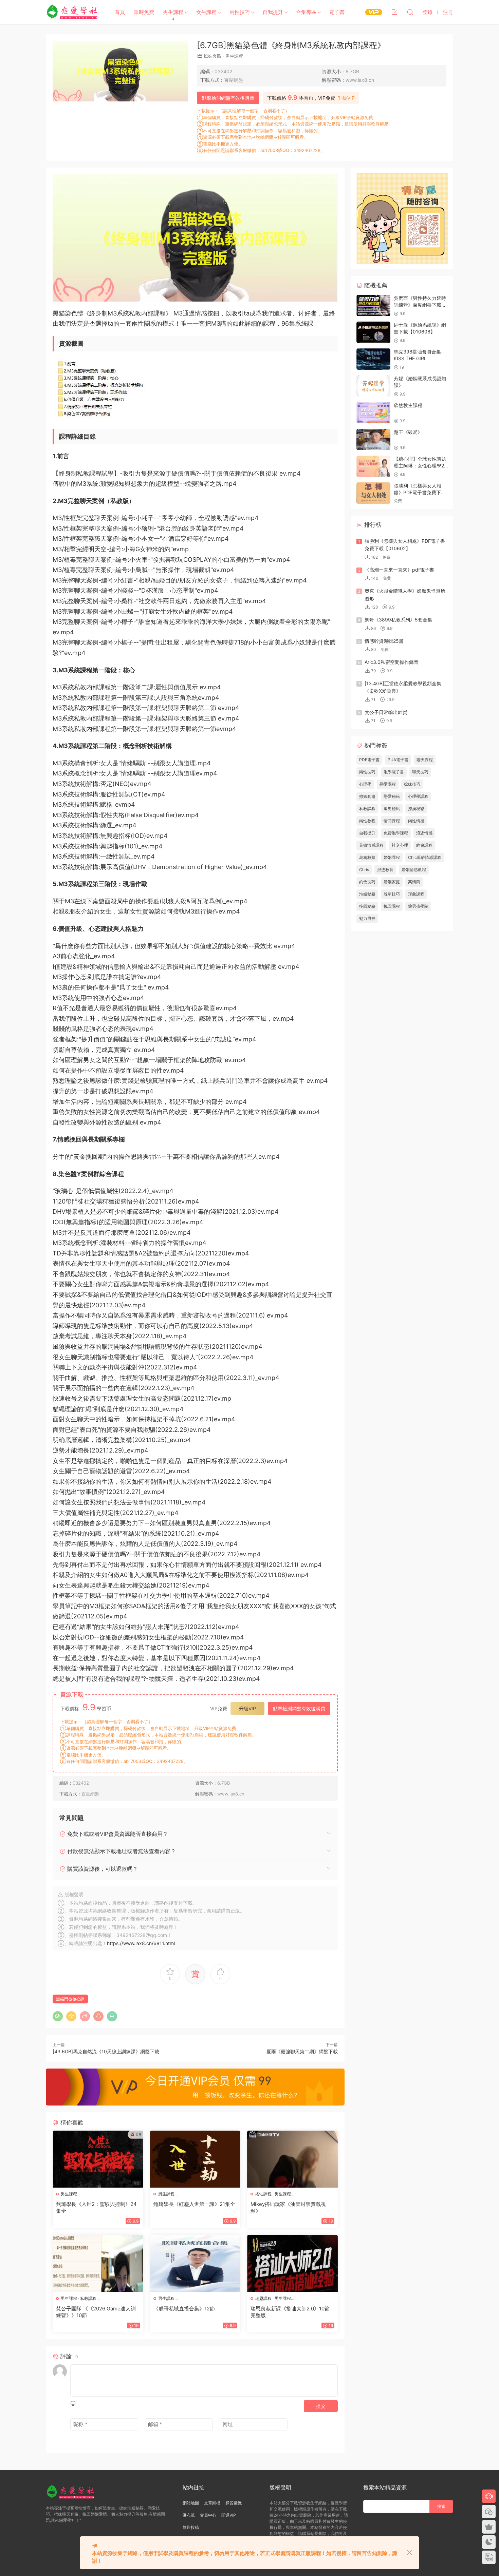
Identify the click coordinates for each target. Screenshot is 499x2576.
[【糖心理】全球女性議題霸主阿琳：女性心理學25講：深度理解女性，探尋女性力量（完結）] (373, 466)
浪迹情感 (424, 833)
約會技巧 (367, 882)
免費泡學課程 (396, 833)
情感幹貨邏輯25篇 (384, 641)
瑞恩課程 (263, 2298)
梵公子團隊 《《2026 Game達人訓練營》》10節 (96, 2312)
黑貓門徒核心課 (70, 1999)
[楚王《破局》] (373, 439)
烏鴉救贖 (367, 857)
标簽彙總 (234, 2503)
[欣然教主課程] (373, 413)
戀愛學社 (73, 12)
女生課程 (206, 12)
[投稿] (394, 12)
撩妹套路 (212, 56)
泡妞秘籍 (367, 894)
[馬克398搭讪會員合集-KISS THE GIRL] (373, 359)
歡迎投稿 (191, 2527)
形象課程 (416, 894)
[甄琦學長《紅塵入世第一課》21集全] (195, 2159)
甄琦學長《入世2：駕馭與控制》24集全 (96, 2207)
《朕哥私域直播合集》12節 (184, 2309)
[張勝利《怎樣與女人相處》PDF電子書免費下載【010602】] (373, 493)
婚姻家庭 (392, 882)
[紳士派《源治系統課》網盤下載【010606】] (373, 332)
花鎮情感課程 (371, 845)
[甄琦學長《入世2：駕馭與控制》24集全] (98, 2159)
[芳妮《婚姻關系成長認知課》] (373, 386)
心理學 (365, 784)
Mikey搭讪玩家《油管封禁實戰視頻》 (288, 2207)
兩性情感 (416, 821)
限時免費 (144, 12)
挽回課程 (392, 906)
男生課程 (173, 12)
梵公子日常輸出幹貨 (386, 712)
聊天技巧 (420, 772)
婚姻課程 (392, 857)
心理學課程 (418, 796)
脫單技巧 (392, 894)
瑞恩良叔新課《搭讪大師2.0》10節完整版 (290, 2312)
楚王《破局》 (408, 432)
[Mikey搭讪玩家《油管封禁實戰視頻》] (292, 2159)
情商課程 (392, 821)
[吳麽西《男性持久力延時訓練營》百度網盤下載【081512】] (373, 305)
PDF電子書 (369, 760)
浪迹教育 (385, 870)
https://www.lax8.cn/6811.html (141, 1943)
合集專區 (306, 12)
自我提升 (273, 12)
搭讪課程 (263, 2194)
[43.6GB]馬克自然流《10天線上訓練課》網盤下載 (106, 2051)
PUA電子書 (398, 760)
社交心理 (400, 845)
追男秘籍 (392, 809)
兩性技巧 (240, 12)
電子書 (337, 12)
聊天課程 (425, 760)
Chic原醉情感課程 (425, 857)
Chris (364, 870)
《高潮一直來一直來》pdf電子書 (399, 570)
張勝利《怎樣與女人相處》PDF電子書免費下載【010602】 (420, 492)
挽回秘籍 (367, 906)
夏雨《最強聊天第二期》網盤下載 (302, 2051)
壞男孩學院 (418, 906)
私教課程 (88, 2298)
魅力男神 (367, 918)
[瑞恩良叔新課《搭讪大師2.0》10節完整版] (292, 2263)
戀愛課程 (388, 784)
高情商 (414, 882)
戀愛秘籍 (392, 796)
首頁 (120, 12)
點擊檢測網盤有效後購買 (228, 98)
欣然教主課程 (408, 405)
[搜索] (410, 12)
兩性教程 (367, 821)
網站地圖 (191, 2503)
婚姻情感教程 (414, 870)
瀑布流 (189, 2515)
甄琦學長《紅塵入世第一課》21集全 (194, 2204)
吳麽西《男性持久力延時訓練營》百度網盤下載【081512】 (420, 305)
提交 (321, 2406)
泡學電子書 (394, 772)
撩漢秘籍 (416, 809)
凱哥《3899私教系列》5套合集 (398, 620)
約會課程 (424, 845)
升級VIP (346, 98)
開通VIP (229, 2515)
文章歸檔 (212, 2503)
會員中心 (208, 2515)
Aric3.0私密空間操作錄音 (392, 662)
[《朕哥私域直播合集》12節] (195, 2263)
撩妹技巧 (412, 784)
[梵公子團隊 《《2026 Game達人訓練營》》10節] (98, 2263)
